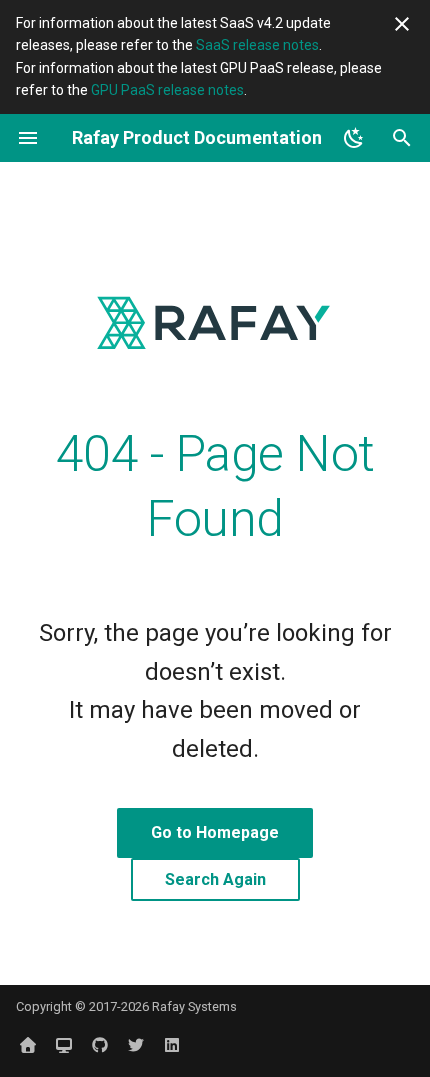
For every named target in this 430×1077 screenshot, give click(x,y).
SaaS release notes (257, 45)
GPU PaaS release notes (167, 90)
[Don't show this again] (402, 24)
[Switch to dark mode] (354, 138)
